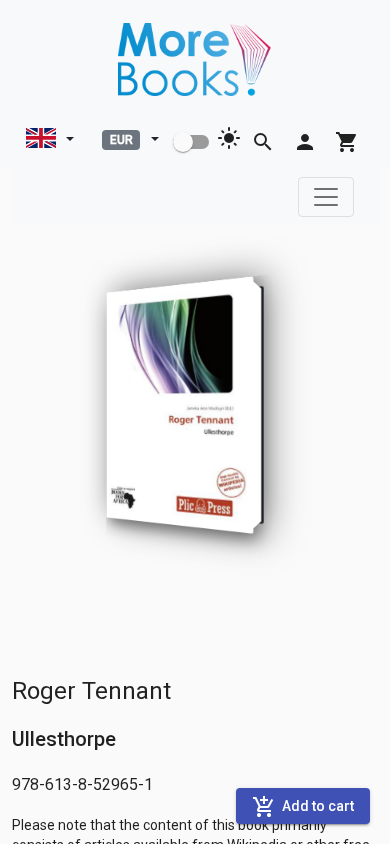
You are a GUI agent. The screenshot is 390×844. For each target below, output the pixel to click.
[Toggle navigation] (326, 197)
